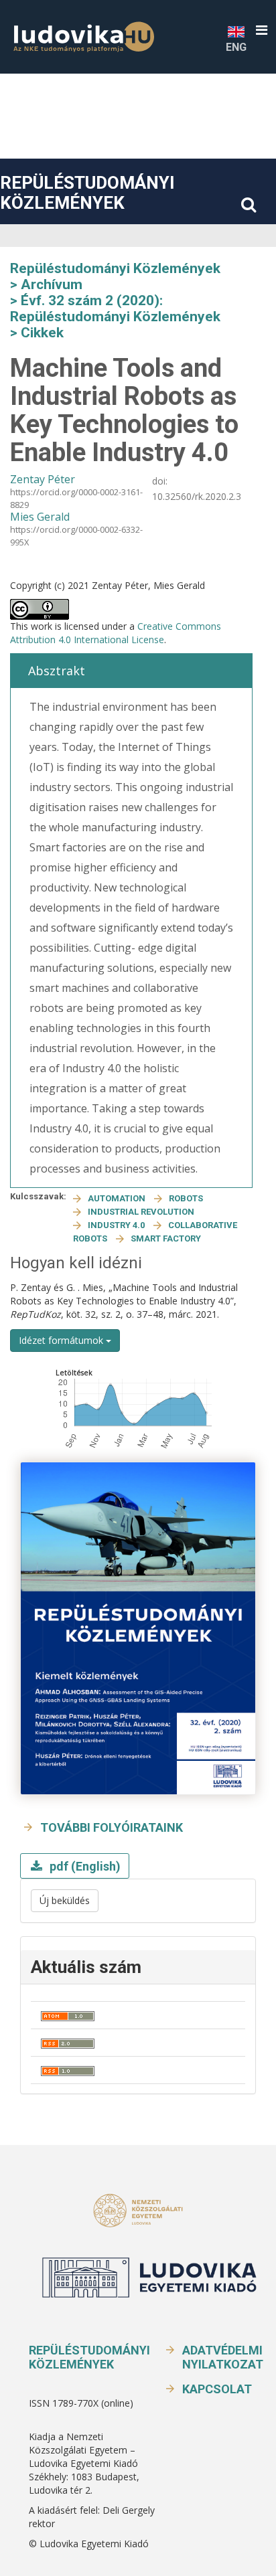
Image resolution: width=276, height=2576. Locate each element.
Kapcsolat (217, 2389)
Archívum (52, 284)
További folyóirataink (112, 1827)
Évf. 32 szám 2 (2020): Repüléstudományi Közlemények (115, 309)
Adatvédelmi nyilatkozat (223, 2357)
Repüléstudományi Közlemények (87, 193)
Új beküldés (65, 1900)
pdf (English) (84, 1866)
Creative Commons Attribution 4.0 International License (116, 633)
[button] (262, 30)
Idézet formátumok (62, 1340)
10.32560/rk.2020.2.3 (197, 496)
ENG (236, 47)
